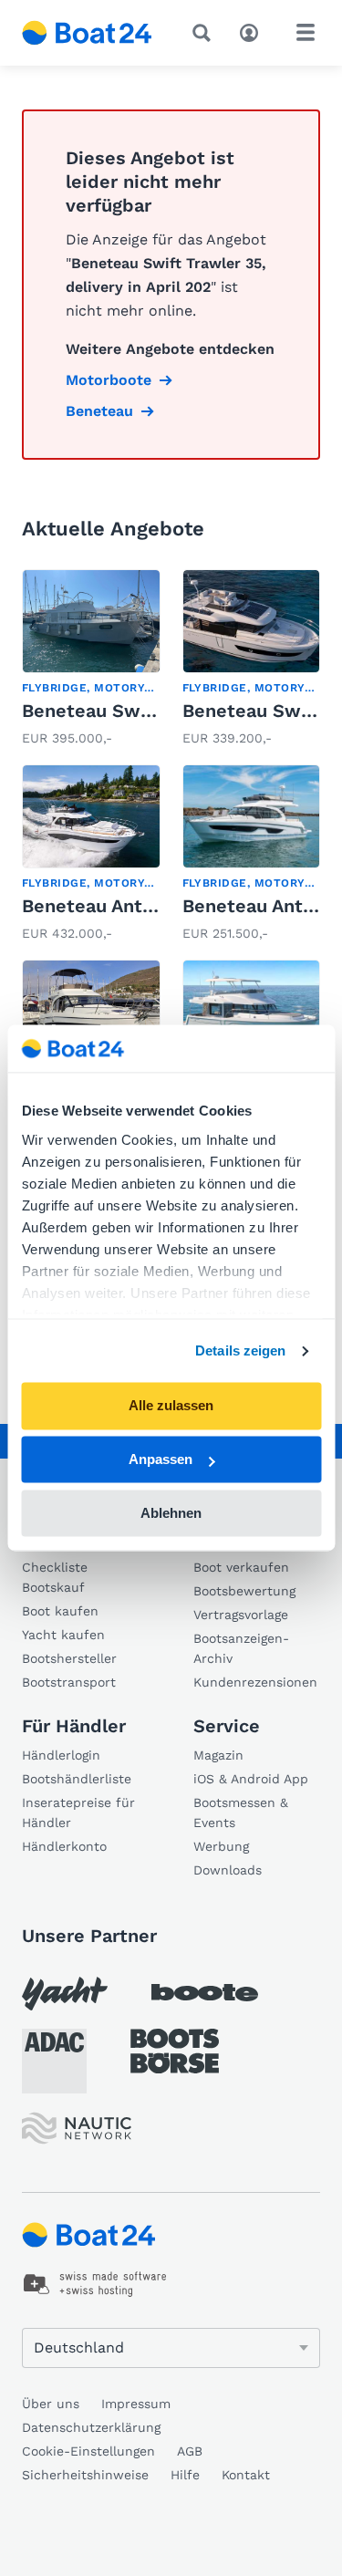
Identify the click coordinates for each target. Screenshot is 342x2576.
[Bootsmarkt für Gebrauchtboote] (87, 33)
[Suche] (205, 33)
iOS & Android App (251, 1779)
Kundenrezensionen (255, 1682)
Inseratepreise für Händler (78, 1813)
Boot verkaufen (241, 1567)
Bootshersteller (69, 1658)
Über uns (51, 2404)
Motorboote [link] (109, 380)
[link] (91, 660)
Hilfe (185, 2475)
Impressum (136, 2404)
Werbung (221, 1846)
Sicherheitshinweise (85, 2475)
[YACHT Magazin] (65, 1994)
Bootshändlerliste (77, 1779)
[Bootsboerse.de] (175, 2051)
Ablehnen (171, 1513)
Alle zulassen (171, 1406)
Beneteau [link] (99, 411)
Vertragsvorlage (241, 1615)
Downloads (228, 1870)
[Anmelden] (254, 31)
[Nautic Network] (77, 2129)
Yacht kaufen (63, 1635)
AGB (190, 2451)
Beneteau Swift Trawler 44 (143, 711)
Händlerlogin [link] (61, 1755)
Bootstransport (69, 1682)
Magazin (218, 1755)
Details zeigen (240, 1350)
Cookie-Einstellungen (88, 2451)
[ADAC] (54, 2061)
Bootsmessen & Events (241, 1813)
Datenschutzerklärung (91, 2427)
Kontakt (246, 2475)
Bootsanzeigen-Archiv (241, 1648)
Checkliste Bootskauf (55, 1577)
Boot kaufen (60, 1611)
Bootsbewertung (244, 1591)
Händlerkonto (64, 1846)
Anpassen (161, 1460)
